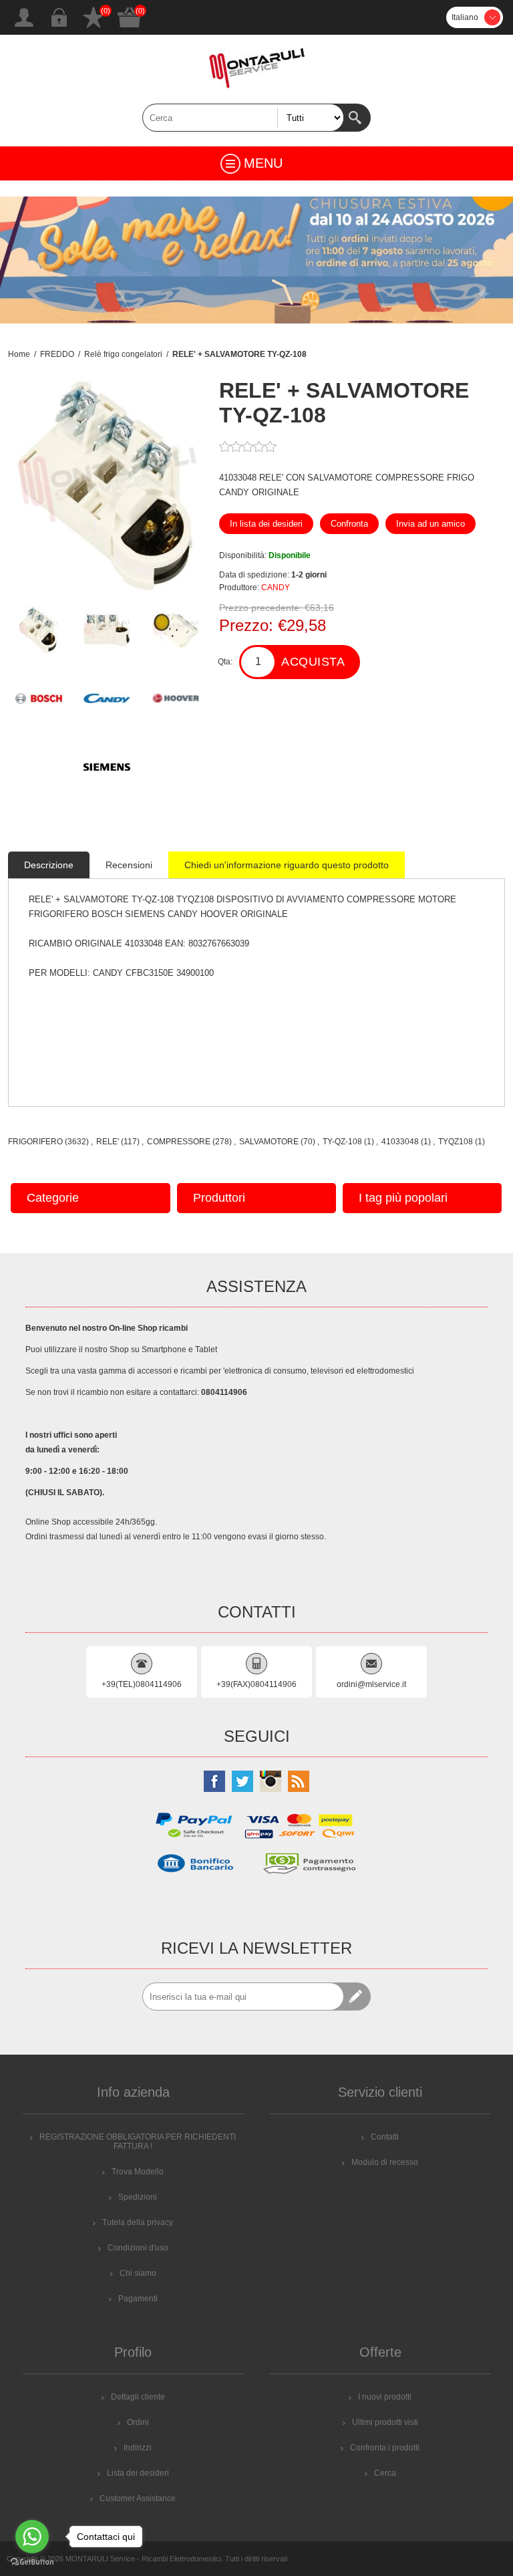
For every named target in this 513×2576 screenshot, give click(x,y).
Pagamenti (138, 2299)
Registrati (24, 17)
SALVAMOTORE (269, 1142)
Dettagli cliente (138, 2397)
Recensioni (129, 865)
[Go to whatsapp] (32, 2537)
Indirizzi (138, 2448)
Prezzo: (246, 625)
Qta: (225, 662)
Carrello (130, 17)
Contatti (385, 2137)
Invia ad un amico (431, 524)
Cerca (357, 118)
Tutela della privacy (138, 2222)
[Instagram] (271, 1781)
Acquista (313, 662)
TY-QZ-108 (342, 1142)
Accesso (59, 17)
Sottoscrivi (357, 1997)
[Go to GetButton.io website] (32, 2562)
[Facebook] (214, 1781)
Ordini (138, 2422)
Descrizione (49, 865)
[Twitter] (242, 1781)
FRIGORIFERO (35, 1142)
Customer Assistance (138, 2498)
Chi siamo (138, 2273)
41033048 (400, 1142)
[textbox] (243, 118)
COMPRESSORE (179, 1142)
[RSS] (299, 1781)
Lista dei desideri (94, 17)
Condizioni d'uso (138, 2248)
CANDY (276, 588)
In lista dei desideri (266, 524)
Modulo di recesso (385, 2162)
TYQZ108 (456, 1142)
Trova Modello (138, 2172)
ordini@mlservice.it (371, 1684)
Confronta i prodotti (385, 2448)
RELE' (108, 1142)
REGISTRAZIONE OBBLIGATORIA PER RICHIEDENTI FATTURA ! (138, 2142)
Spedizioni (138, 2197)
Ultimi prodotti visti (385, 2422)
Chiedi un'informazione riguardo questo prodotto (287, 865)
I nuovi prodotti (385, 2397)
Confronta (349, 524)
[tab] (49, 865)
